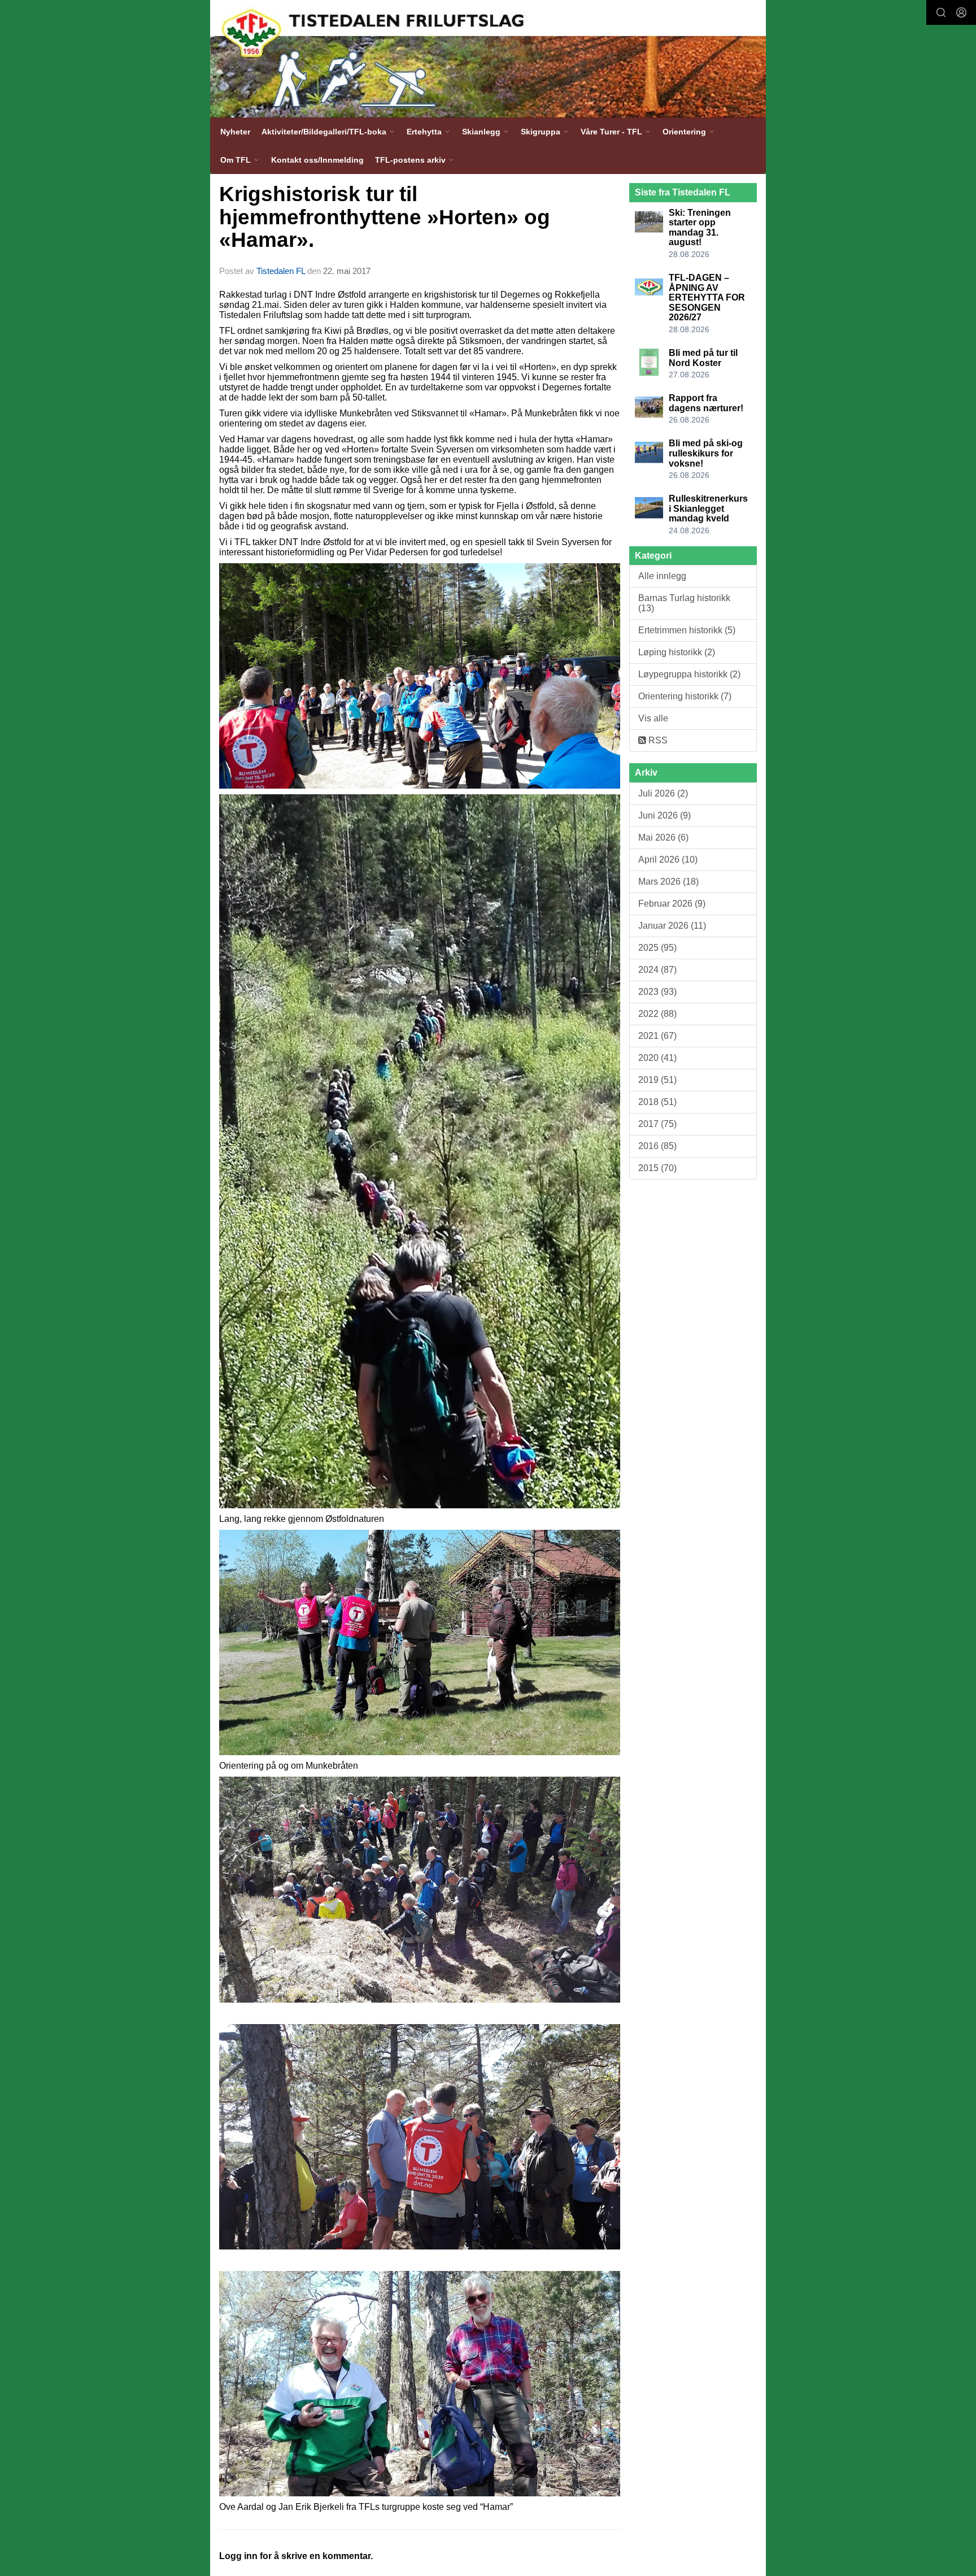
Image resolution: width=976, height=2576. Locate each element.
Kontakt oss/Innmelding (317, 160)
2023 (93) (657, 992)
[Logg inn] (961, 12)
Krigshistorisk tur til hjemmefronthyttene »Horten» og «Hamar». (385, 217)
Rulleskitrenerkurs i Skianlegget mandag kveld (708, 508)
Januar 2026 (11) (672, 926)
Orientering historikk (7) (685, 696)
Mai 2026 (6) (663, 837)
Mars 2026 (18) (668, 882)
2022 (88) (657, 1014)
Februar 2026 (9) (672, 904)
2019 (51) (657, 1080)
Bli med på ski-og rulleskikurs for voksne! (706, 453)
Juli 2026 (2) (663, 793)
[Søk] (941, 12)
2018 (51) (657, 1102)
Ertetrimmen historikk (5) (687, 630)
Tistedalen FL (281, 271)
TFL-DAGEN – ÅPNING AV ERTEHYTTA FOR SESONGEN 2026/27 (707, 297)
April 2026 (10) (668, 860)
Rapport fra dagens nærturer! (706, 403)
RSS (657, 740)
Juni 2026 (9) (665, 815)
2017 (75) (657, 1124)
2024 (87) (657, 970)
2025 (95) (657, 948)
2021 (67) (657, 1036)
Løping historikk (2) (677, 652)
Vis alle (653, 718)
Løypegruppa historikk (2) (689, 674)
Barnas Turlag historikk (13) (684, 603)
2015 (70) (657, 1168)
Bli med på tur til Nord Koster (703, 358)
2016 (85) (657, 1146)
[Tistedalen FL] (488, 59)
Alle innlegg (662, 576)
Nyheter (235, 132)
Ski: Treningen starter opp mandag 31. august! (700, 228)
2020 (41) (657, 1058)
